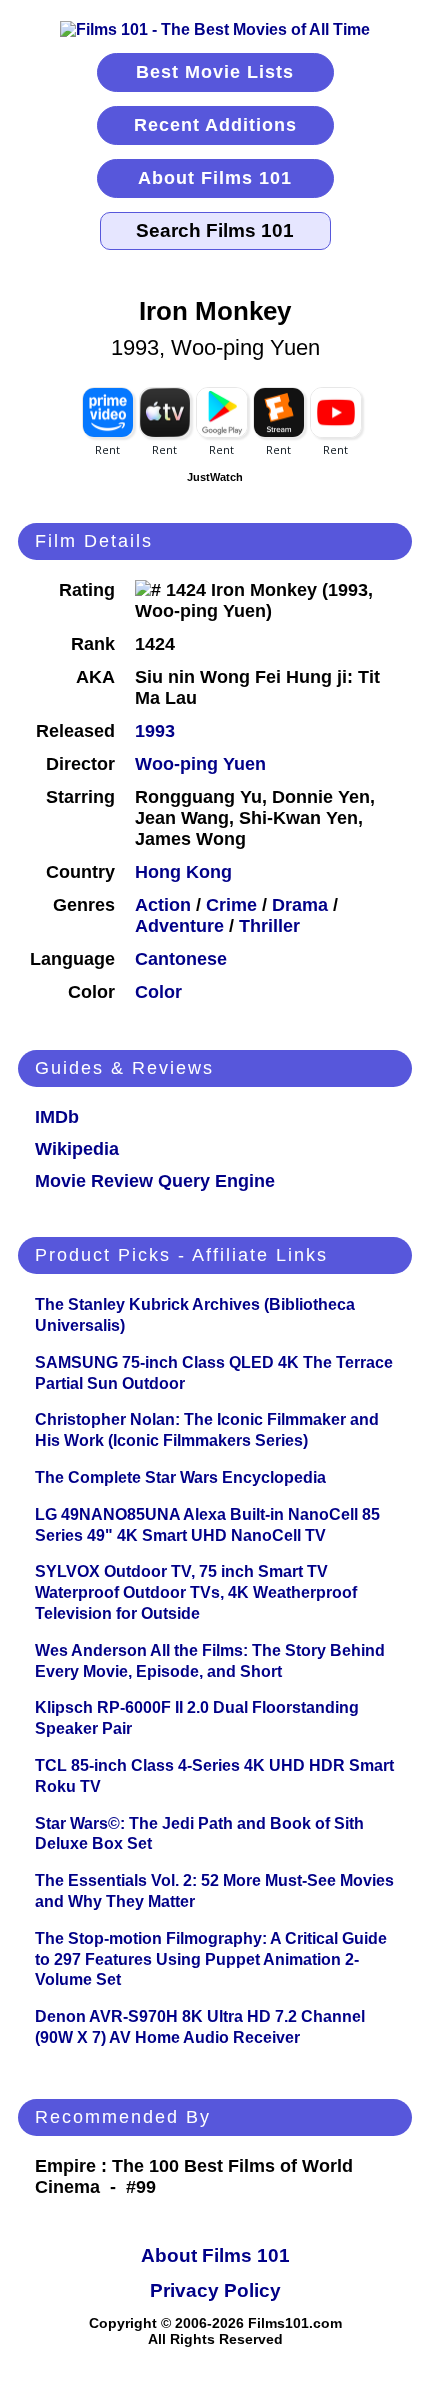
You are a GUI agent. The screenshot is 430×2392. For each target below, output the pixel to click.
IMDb (57, 1117)
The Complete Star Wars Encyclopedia (180, 1477)
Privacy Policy (215, 2290)
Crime (231, 905)
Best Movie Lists (215, 72)
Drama (300, 905)
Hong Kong (183, 872)
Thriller (269, 926)
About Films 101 (215, 178)
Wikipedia (77, 1149)
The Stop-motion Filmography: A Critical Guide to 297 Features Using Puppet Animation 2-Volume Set (211, 1959)
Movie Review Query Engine (155, 1181)
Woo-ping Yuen (200, 764)
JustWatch (215, 477)
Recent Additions (215, 125)
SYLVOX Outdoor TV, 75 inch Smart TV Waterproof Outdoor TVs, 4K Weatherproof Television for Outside (196, 1592)
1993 (155, 731)
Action (163, 905)
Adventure (179, 926)
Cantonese (181, 959)
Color (158, 992)
